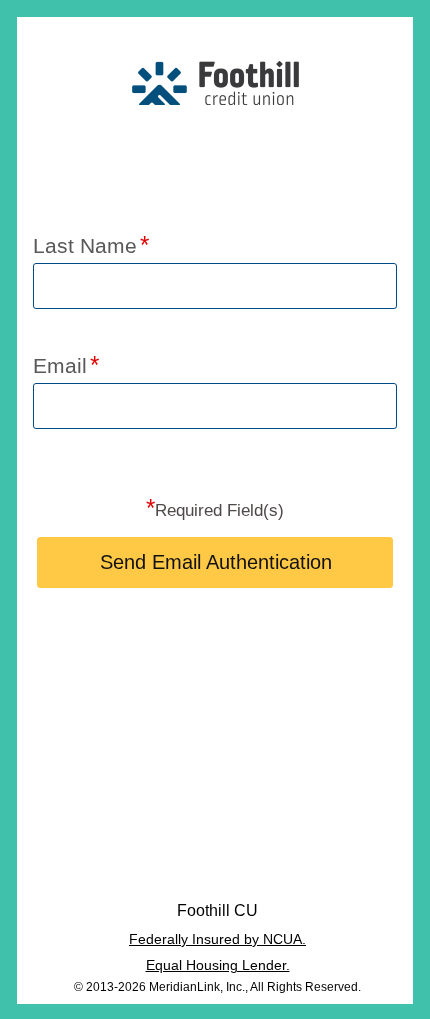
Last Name (85, 245)
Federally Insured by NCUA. (217, 939)
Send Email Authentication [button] (216, 562)
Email (60, 365)
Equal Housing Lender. (218, 965)
